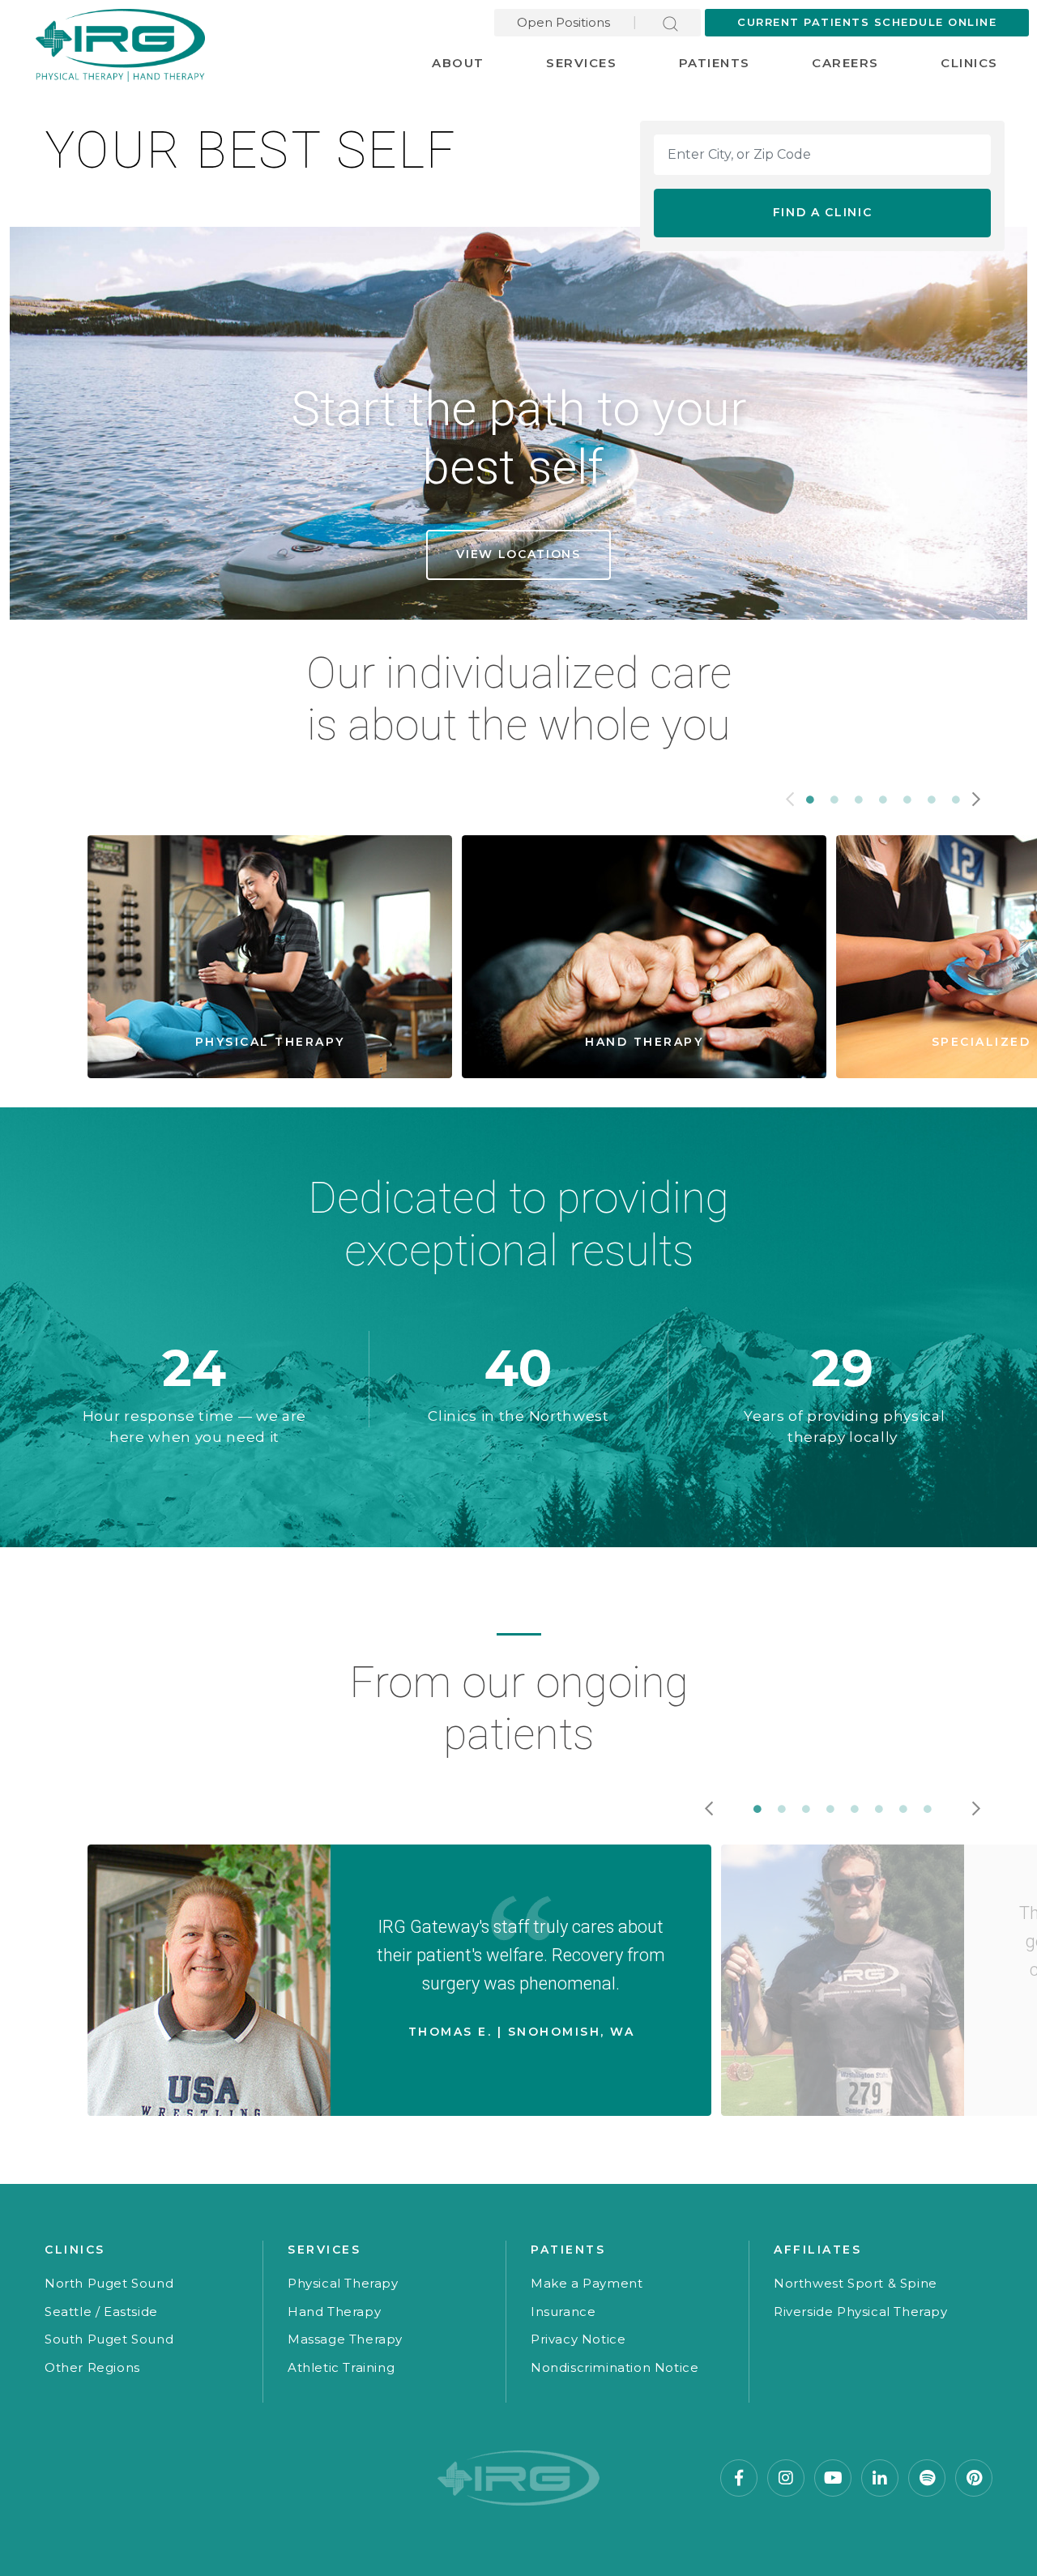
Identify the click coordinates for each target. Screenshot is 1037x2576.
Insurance (563, 2312)
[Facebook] (739, 2478)
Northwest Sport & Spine (856, 2283)
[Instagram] (786, 2478)
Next (976, 800)
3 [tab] (859, 800)
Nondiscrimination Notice (615, 2367)
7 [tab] (956, 800)
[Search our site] (670, 22)
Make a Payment (587, 2283)
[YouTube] (833, 2478)
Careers (845, 63)
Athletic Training (341, 2367)
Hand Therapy (334, 2312)
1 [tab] (810, 800)
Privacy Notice (578, 2339)
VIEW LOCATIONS (518, 554)
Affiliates (817, 2250)
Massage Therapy (345, 2339)
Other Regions (92, 2367)
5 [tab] (907, 800)
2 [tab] (834, 800)
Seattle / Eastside (101, 2312)
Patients (715, 63)
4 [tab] (883, 800)
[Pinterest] (974, 2478)
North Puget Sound (109, 2283)
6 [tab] (932, 800)
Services (581, 63)
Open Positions (563, 22)
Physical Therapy (343, 2283)
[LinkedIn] (880, 2478)
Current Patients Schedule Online (867, 22)
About (458, 63)
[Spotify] (927, 2478)
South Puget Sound (109, 2339)
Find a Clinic (823, 212)
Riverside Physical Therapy (861, 2312)
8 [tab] (928, 1809)
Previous (790, 800)
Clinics (969, 63)
